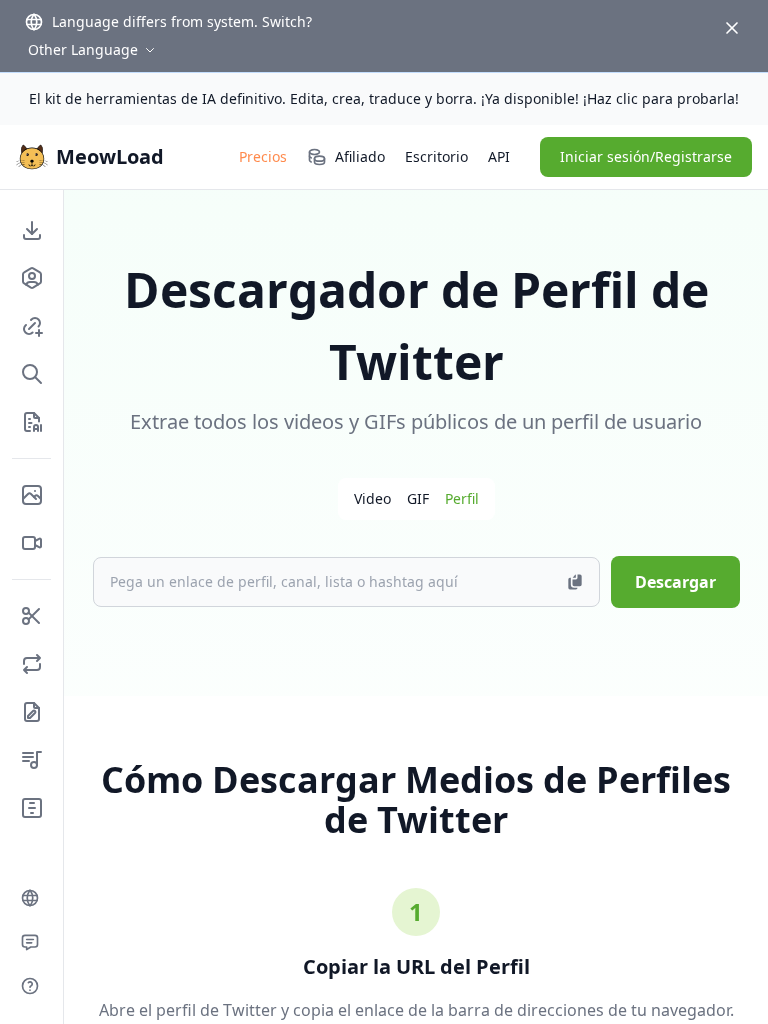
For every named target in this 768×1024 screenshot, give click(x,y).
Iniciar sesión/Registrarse (646, 156)
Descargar (675, 582)
